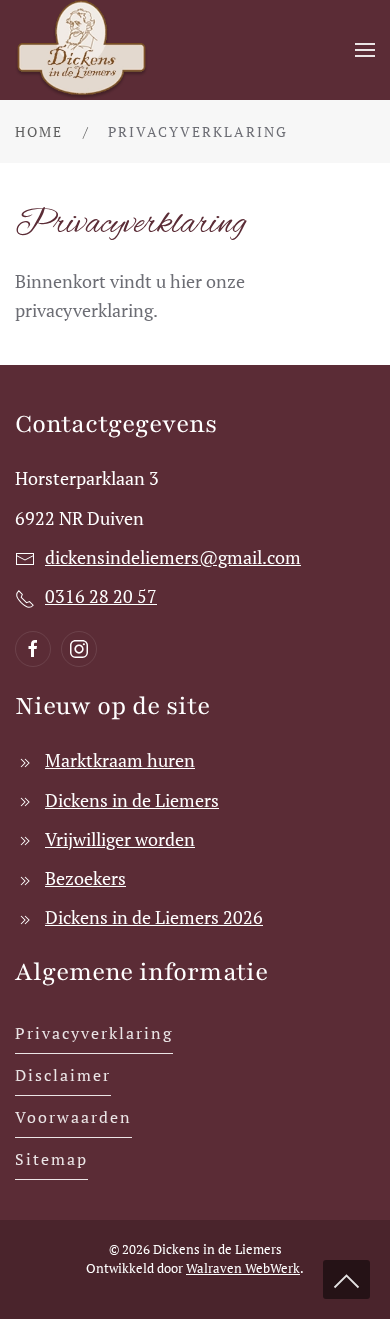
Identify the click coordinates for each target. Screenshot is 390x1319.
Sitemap (51, 1159)
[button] (365, 50)
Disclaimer (63, 1075)
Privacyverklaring (94, 1033)
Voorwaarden (73, 1117)
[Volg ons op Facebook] (33, 649)
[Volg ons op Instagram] (79, 649)
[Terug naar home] (83, 50)
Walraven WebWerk (243, 1268)
